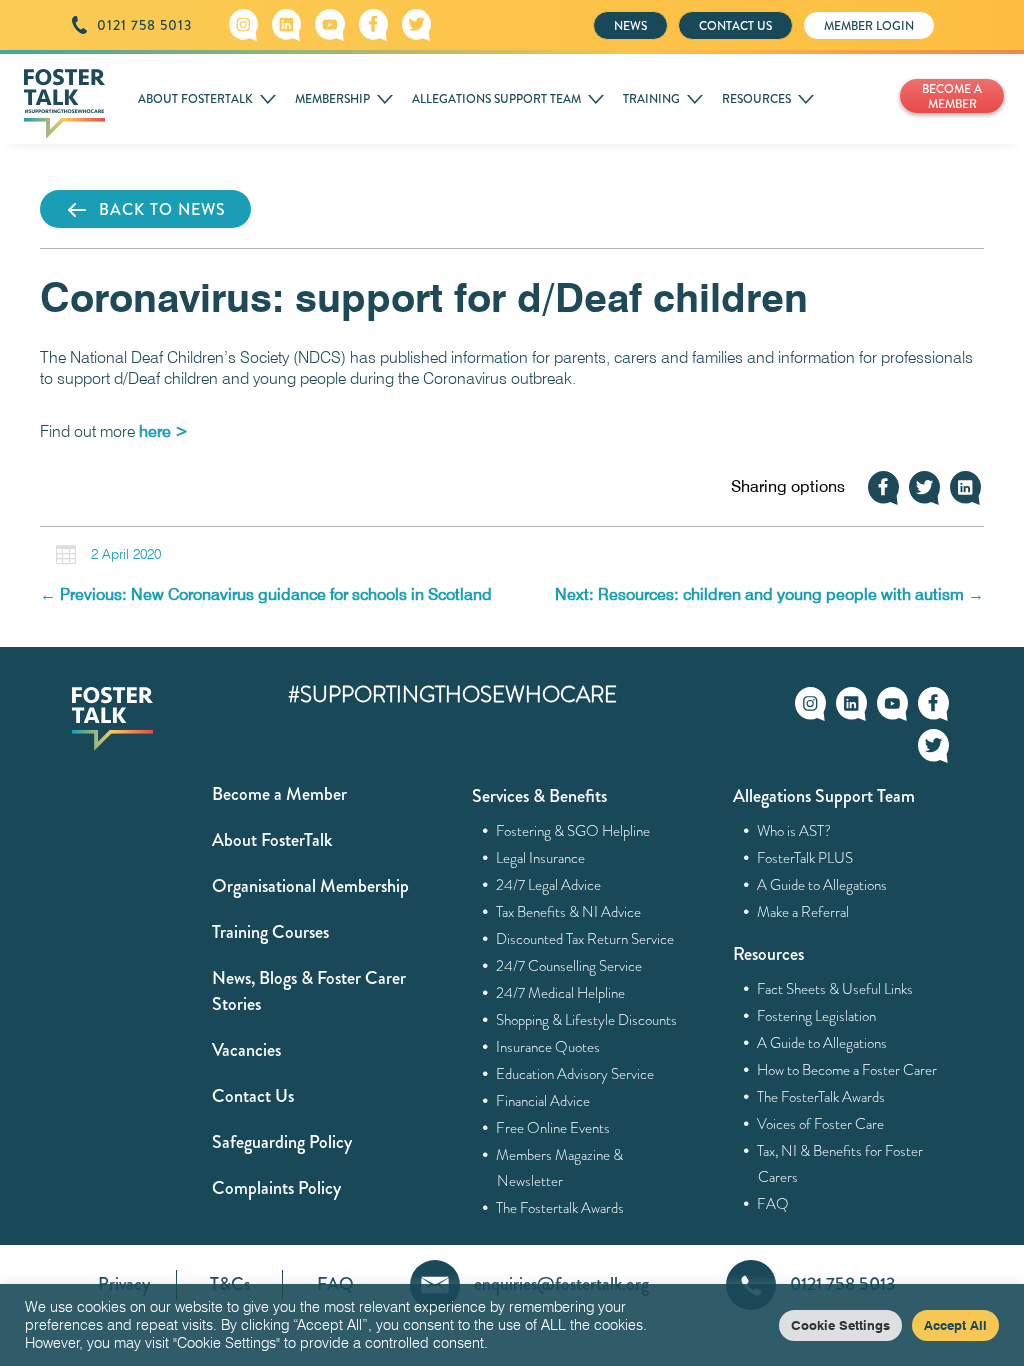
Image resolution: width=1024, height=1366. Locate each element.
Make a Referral (803, 912)
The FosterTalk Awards (821, 1097)
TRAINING (651, 99)
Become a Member (279, 794)
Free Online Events (553, 1128)
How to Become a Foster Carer (847, 1070)
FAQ (773, 1204)
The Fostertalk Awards (560, 1208)
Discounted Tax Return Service (585, 939)
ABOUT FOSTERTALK (195, 99)
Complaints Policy (276, 1188)
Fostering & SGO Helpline (573, 831)
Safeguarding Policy (282, 1142)
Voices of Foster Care (821, 1124)
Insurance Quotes (548, 1047)
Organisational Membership (310, 886)
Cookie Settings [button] (840, 1325)
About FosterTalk (272, 840)
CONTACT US (735, 26)
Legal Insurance (541, 858)
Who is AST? (794, 831)
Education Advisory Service (575, 1074)
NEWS (630, 26)
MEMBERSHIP (332, 99)
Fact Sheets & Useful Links (835, 989)
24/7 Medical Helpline (561, 993)
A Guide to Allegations (822, 885)
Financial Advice (543, 1101)
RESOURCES (756, 99)
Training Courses (270, 932)
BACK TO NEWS (162, 209)
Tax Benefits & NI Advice (569, 912)
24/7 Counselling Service (569, 966)
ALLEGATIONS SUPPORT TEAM (496, 99)
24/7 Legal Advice (549, 885)
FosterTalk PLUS (805, 858)
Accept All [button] (955, 1325)
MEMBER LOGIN (869, 26)
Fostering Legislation (817, 1016)
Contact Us (253, 1096)
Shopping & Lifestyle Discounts (587, 1020)
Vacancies (246, 1050)
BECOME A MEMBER (952, 96)
